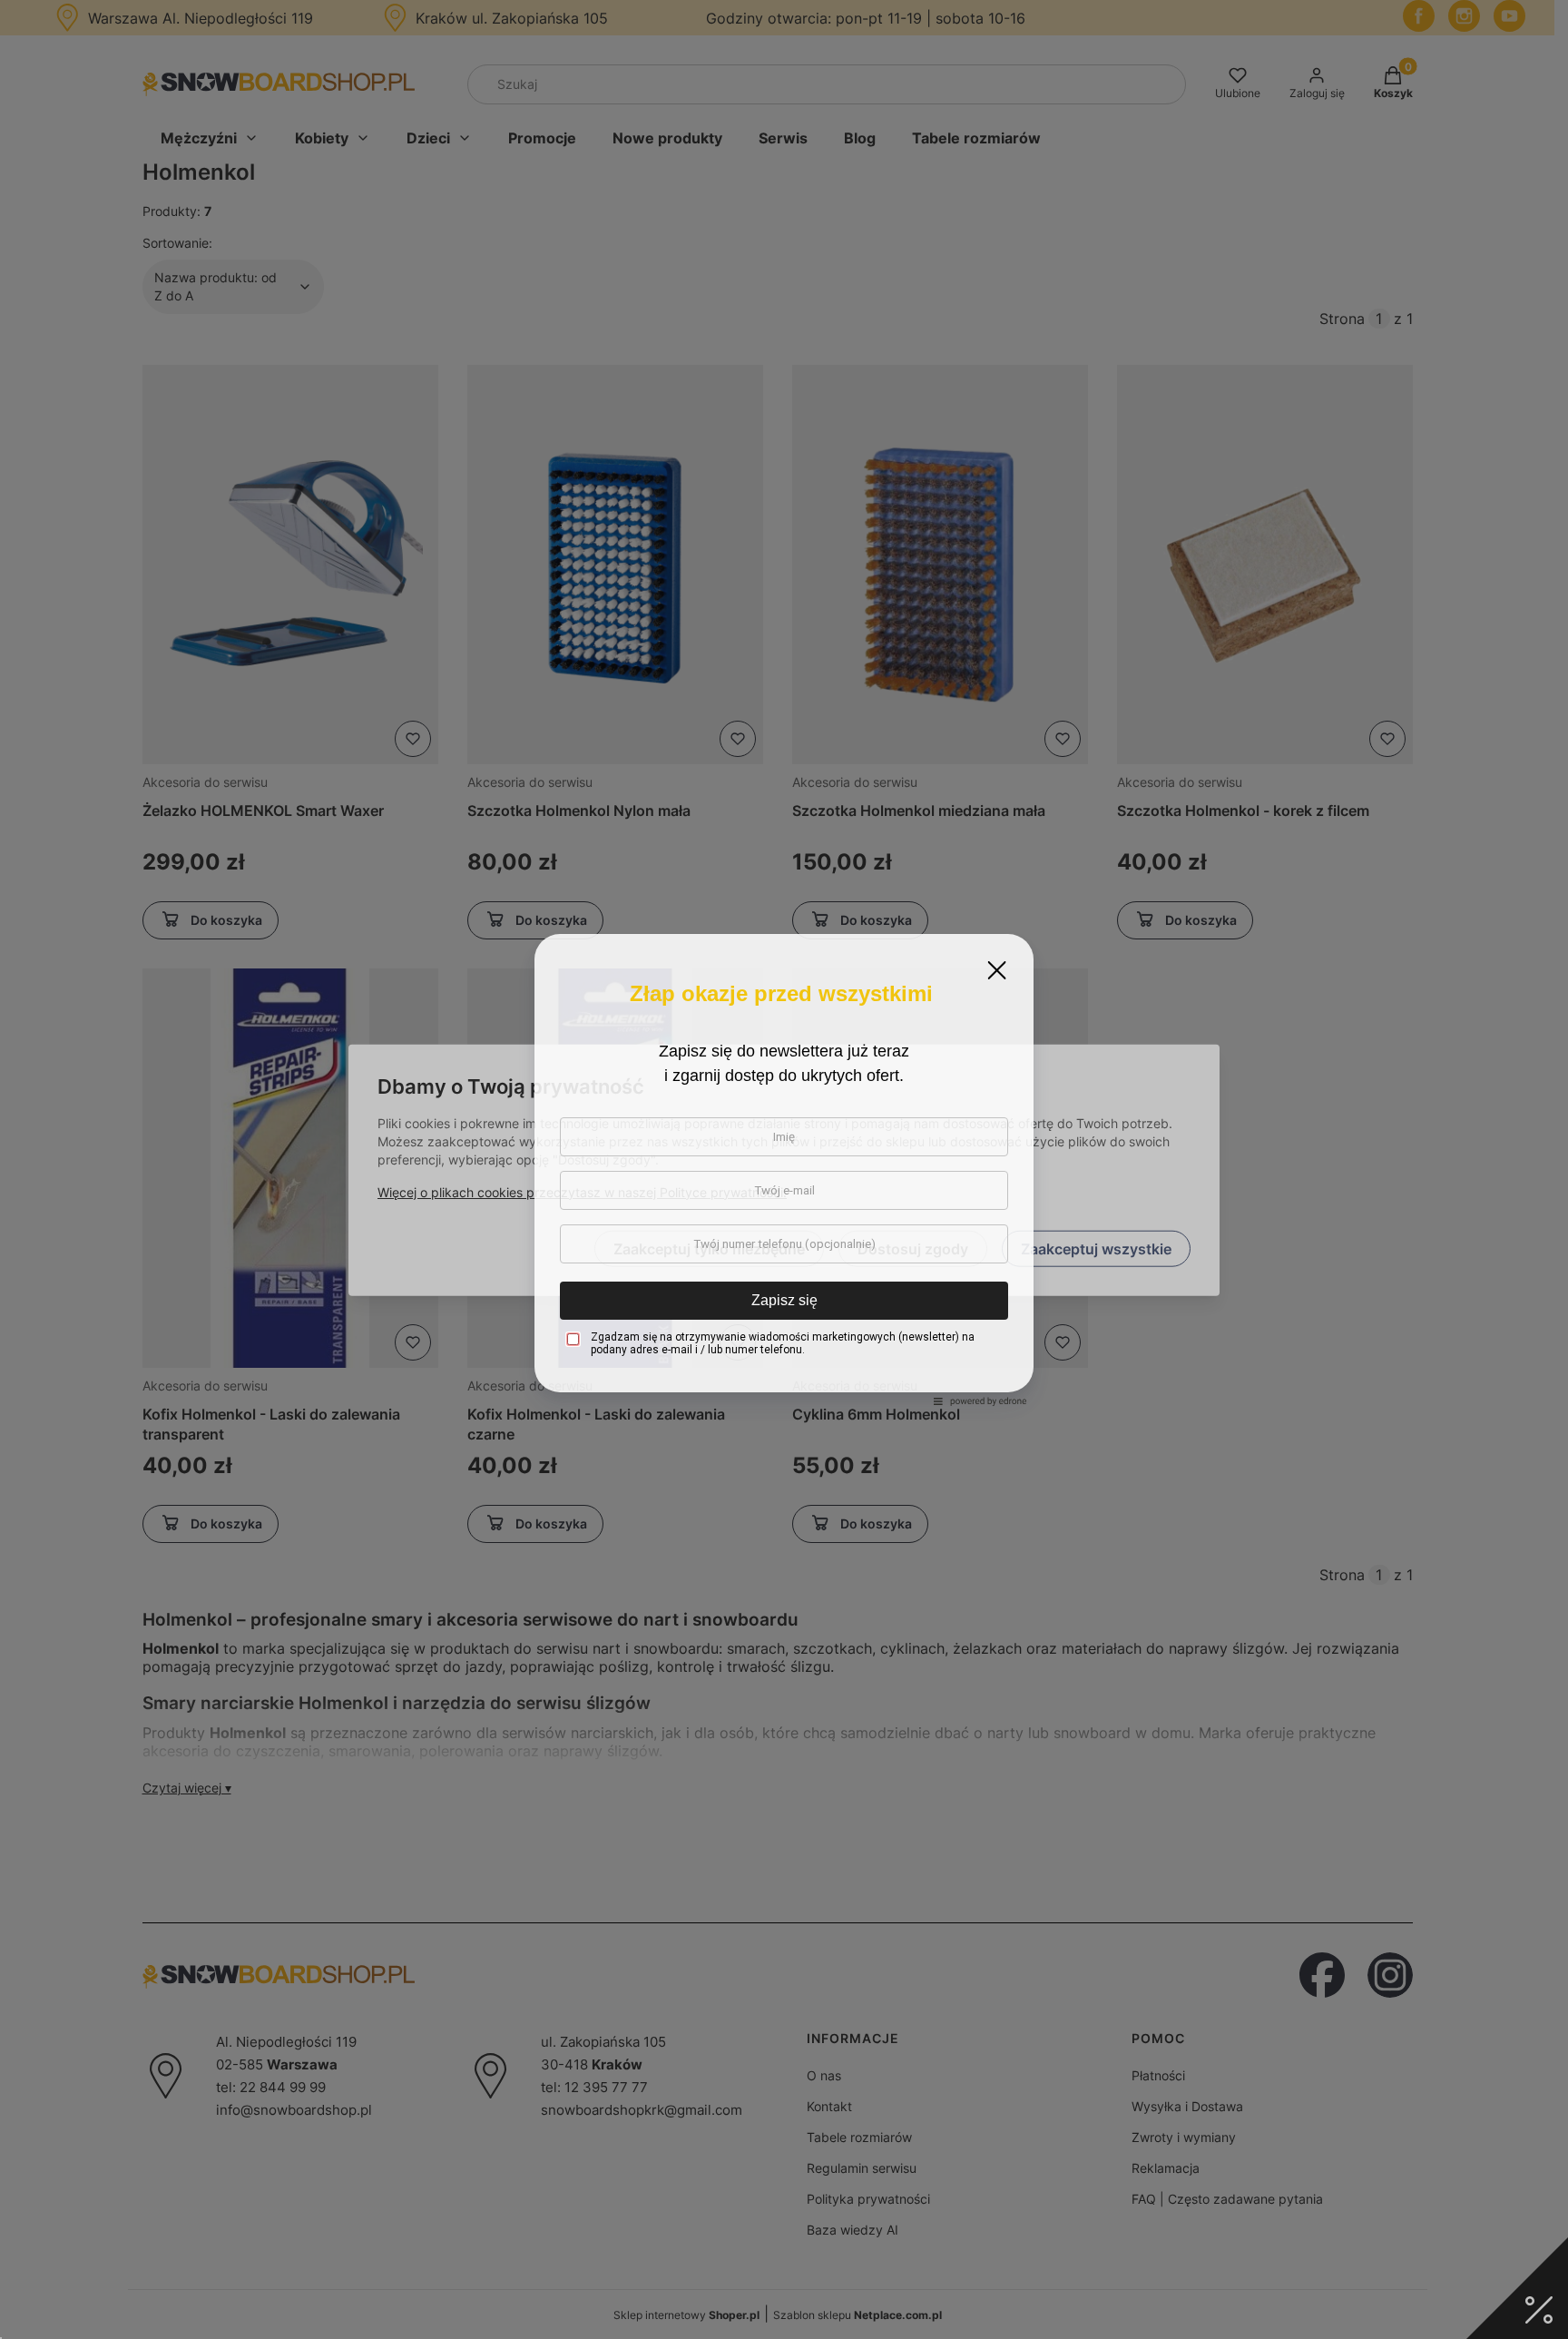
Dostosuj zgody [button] (913, 1248)
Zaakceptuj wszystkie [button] (1096, 1248)
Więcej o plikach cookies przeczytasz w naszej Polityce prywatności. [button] (582, 1191)
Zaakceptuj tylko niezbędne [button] (709, 1248)
